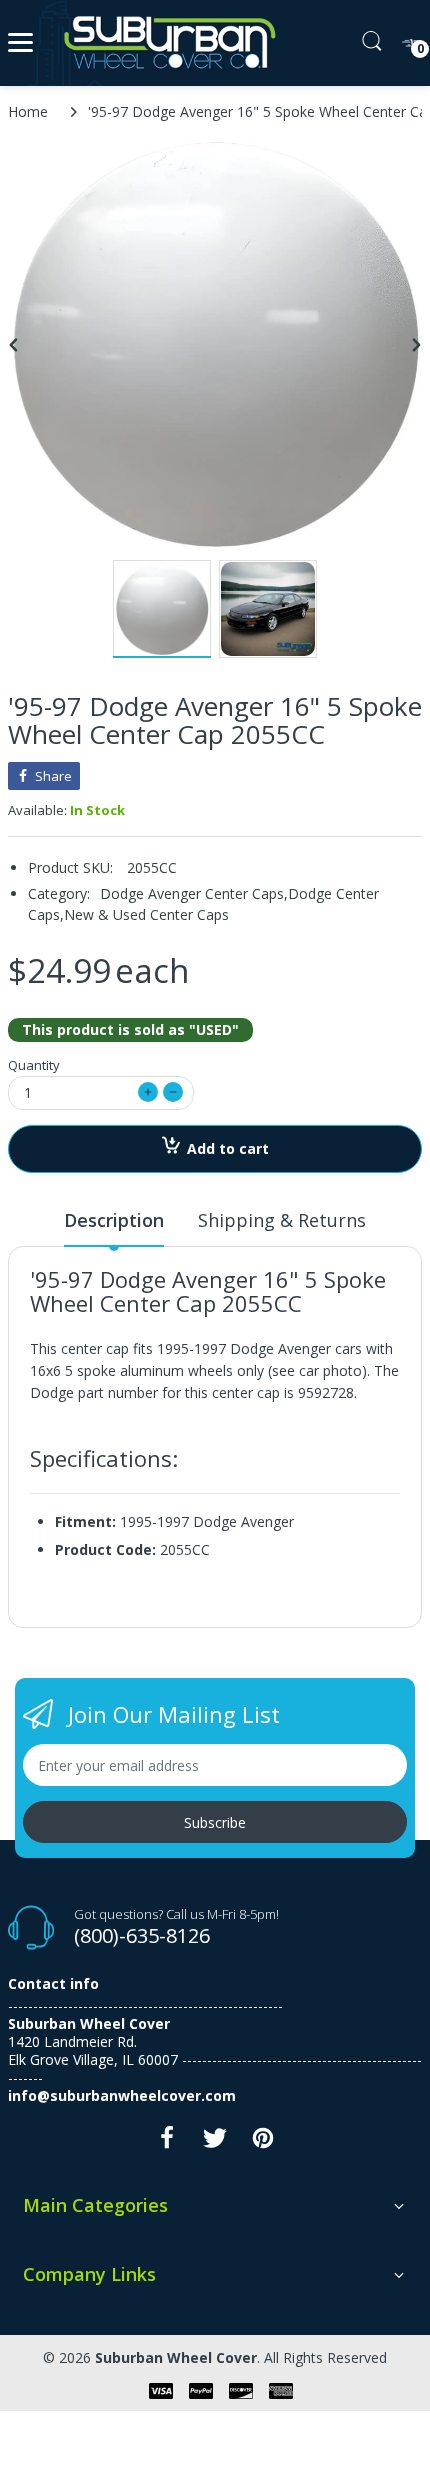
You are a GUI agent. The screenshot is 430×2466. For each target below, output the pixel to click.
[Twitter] (215, 2143)
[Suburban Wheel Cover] (165, 43)
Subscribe (215, 1822)
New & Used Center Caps (146, 914)
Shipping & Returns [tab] (282, 1220)
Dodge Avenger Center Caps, (194, 893)
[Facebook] (167, 2143)
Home (28, 111)
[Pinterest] (263, 2143)
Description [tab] (114, 1220)
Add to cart (228, 1148)
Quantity (34, 1065)
